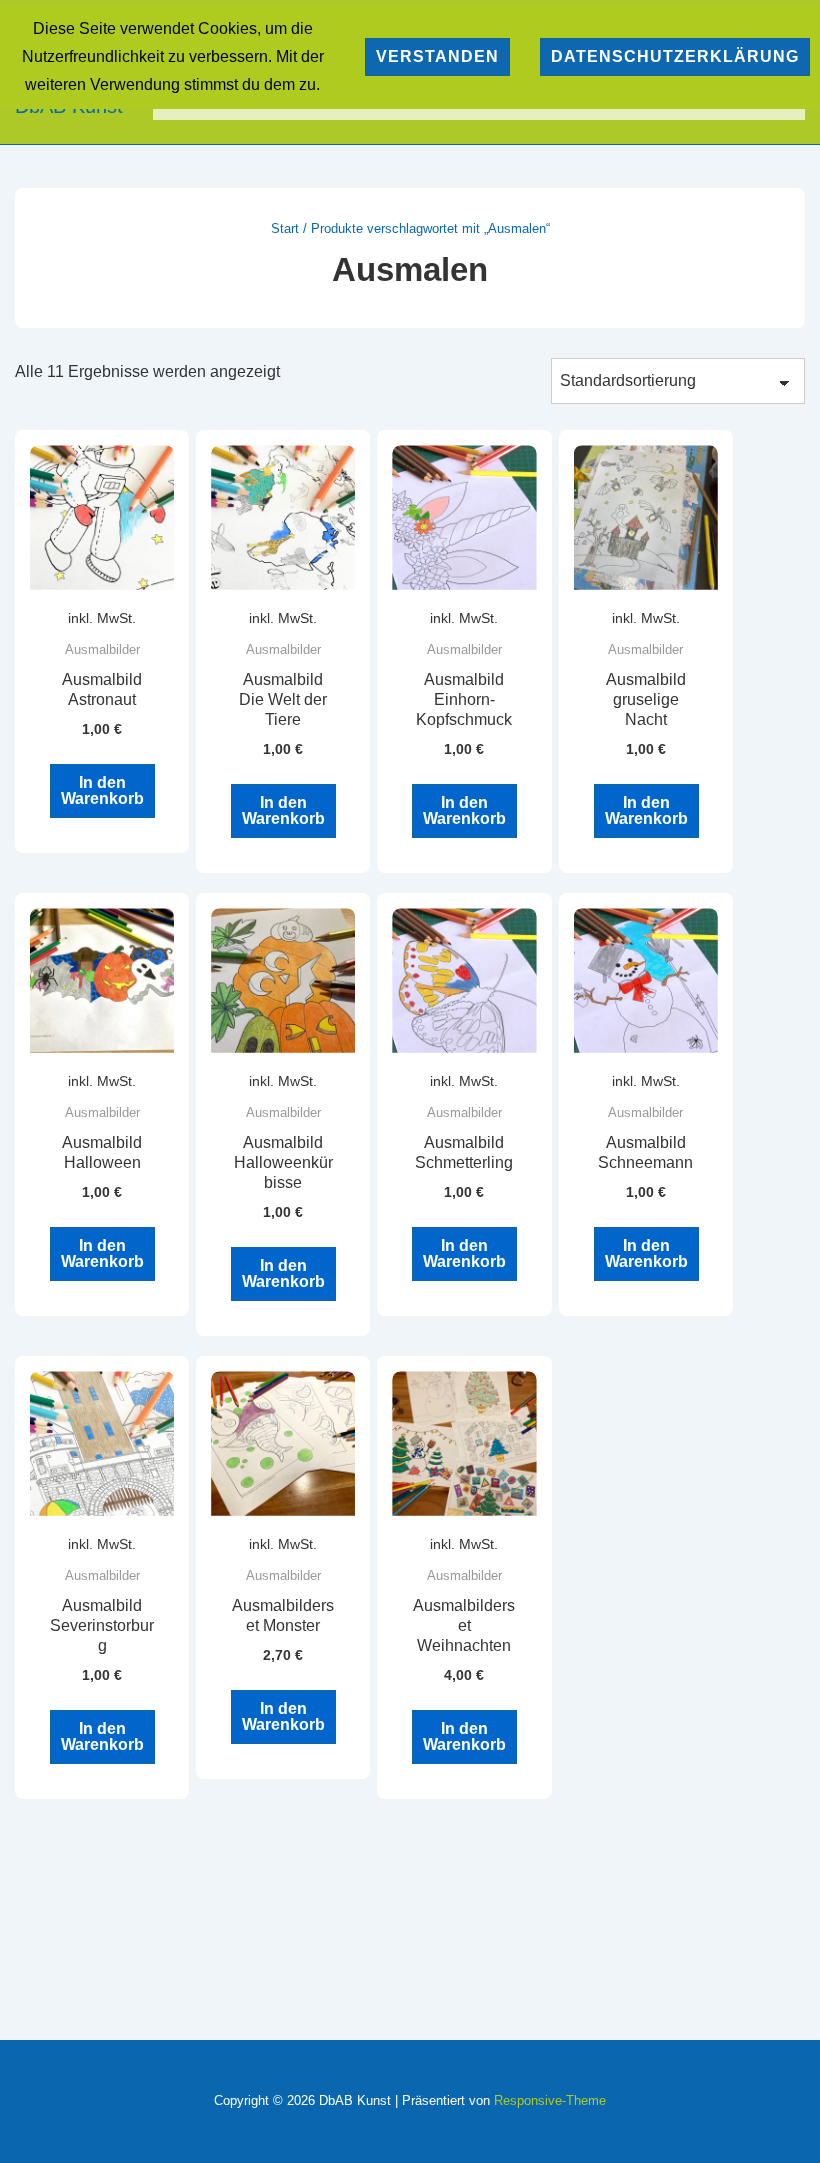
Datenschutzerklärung (675, 56)
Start (285, 228)
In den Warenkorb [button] (102, 790)
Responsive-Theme (550, 2100)
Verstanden (437, 56)
